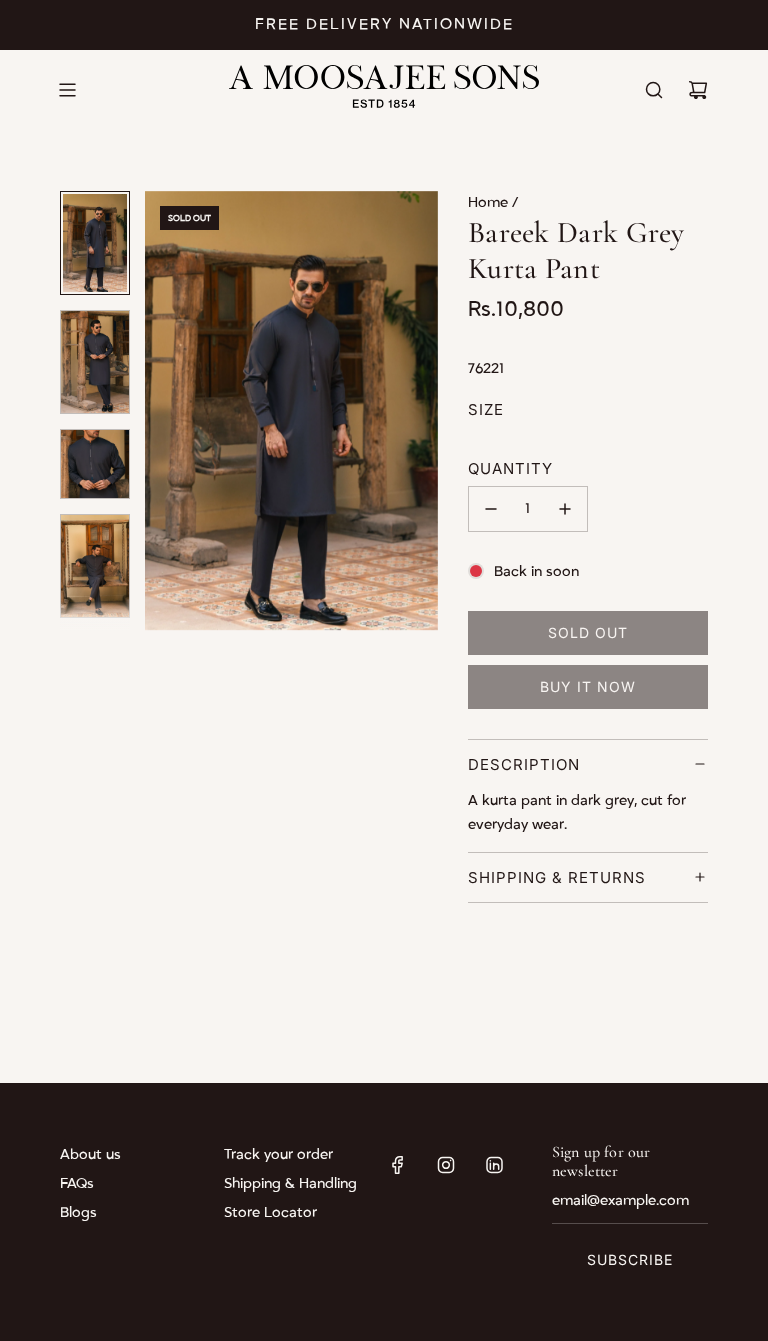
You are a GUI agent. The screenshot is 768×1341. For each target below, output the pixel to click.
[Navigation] (67, 90)
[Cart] (698, 90)
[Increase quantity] (565, 509)
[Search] (654, 90)
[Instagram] (446, 1165)
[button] (171, 411)
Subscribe (630, 1259)
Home (490, 202)
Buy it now (588, 686)
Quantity (510, 468)
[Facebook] (398, 1165)
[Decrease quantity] (491, 509)
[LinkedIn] (494, 1165)
